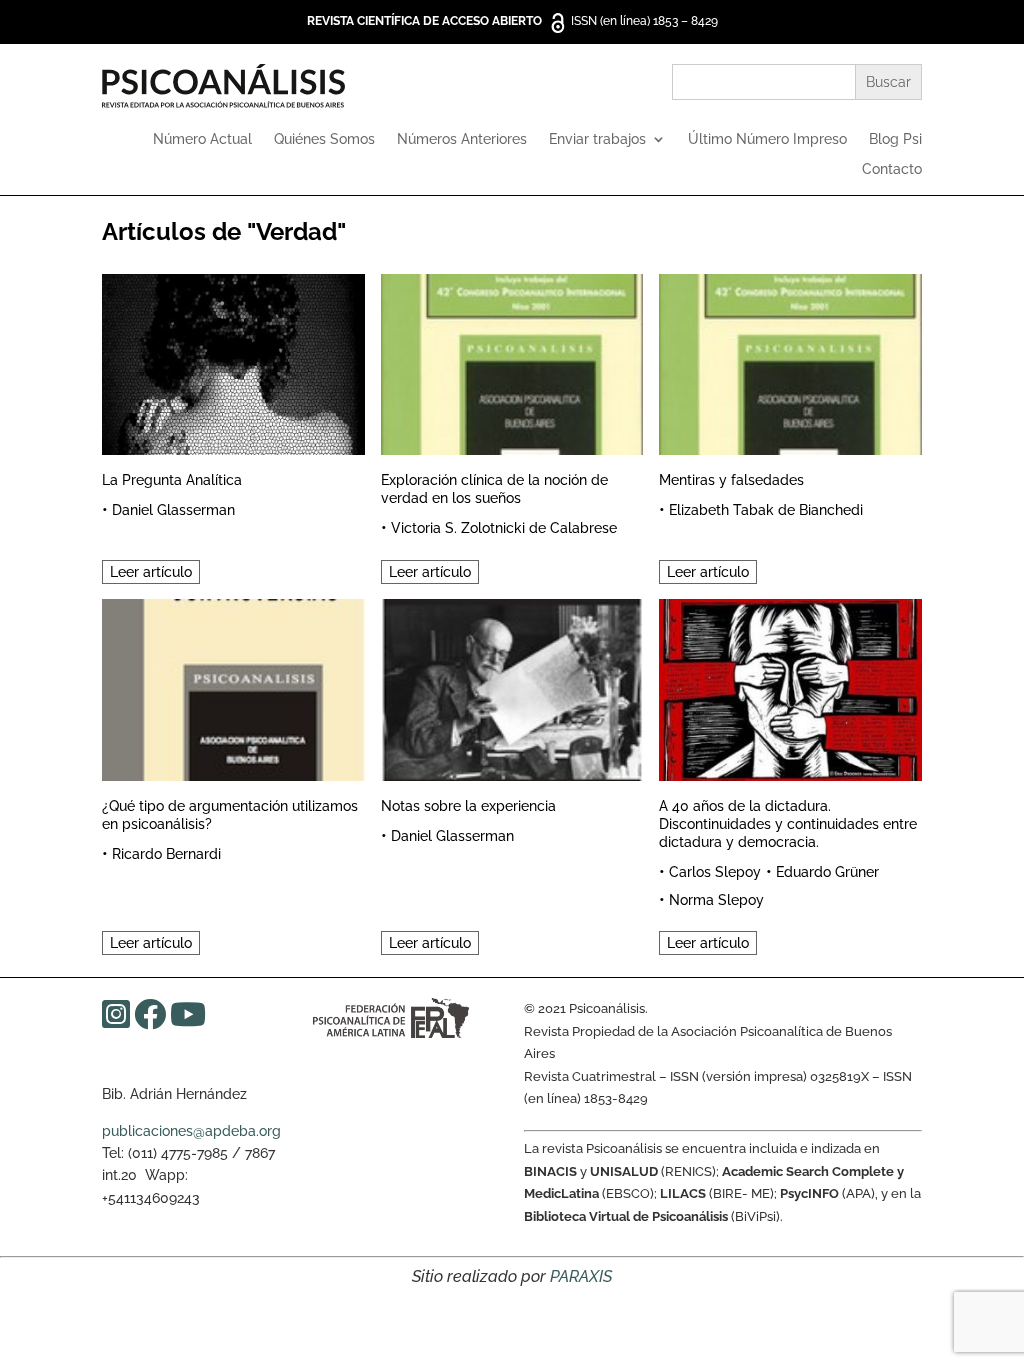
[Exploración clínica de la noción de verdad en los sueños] (512, 361)
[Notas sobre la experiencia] (512, 686)
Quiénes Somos (324, 139)
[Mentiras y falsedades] (790, 361)
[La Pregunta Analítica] (233, 361)
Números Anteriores (462, 139)
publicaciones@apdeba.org (191, 1131)
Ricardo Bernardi (166, 854)
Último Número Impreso (767, 139)
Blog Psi (895, 139)
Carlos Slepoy (715, 872)
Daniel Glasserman (173, 510)
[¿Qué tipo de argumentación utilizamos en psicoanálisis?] (233, 686)
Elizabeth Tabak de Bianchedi (766, 510)
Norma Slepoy (716, 900)
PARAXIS (581, 1276)
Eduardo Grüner (827, 872)
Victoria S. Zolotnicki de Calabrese (504, 528)
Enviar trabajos (597, 139)
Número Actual (202, 139)
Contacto (892, 169)
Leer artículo (151, 572)
